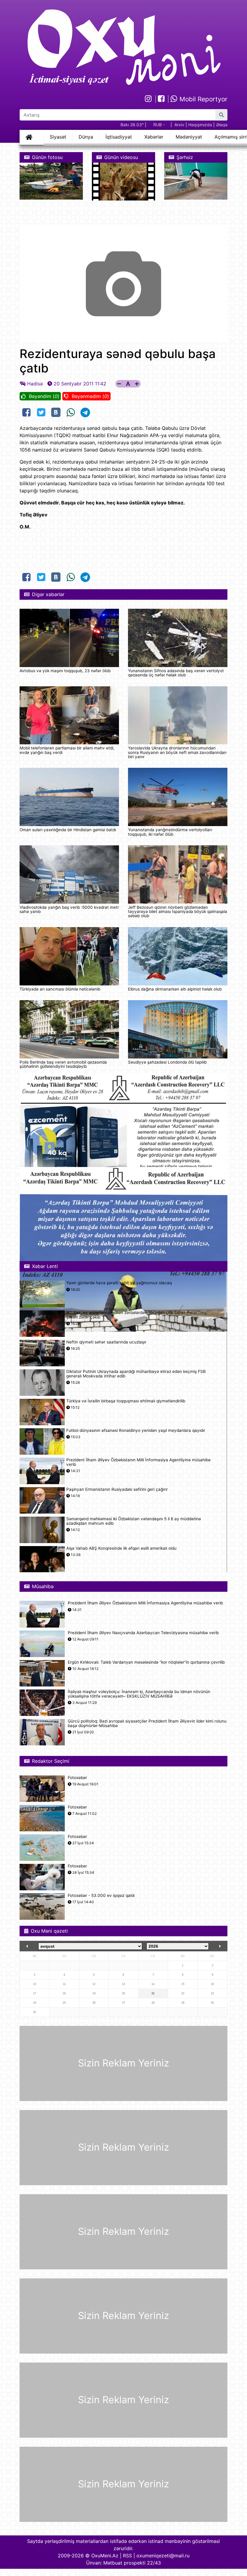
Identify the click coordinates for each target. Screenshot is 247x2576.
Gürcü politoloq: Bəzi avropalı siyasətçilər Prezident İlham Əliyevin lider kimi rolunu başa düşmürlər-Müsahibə (147, 1723)
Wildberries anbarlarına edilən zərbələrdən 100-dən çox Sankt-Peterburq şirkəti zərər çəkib (136, 1315)
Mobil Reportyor (203, 99)
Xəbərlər (154, 137)
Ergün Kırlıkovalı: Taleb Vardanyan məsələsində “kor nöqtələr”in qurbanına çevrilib (146, 1662)
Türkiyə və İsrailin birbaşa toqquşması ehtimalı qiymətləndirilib (126, 1401)
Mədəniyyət (189, 137)
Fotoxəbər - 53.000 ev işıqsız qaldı (101, 1896)
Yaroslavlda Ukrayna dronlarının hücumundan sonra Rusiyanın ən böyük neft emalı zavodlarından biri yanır (177, 752)
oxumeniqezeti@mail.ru (163, 2556)
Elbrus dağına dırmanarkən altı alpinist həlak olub (175, 989)
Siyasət (58, 137)
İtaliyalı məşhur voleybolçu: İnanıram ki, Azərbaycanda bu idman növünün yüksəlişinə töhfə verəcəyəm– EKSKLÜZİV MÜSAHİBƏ (139, 1694)
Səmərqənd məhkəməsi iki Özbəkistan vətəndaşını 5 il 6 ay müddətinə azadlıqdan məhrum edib (134, 1521)
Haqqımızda (200, 125)
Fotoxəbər (77, 1778)
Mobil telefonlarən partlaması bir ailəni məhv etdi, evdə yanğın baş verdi (67, 750)
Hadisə (35, 384)
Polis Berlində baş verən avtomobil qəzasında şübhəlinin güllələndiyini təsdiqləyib (63, 1064)
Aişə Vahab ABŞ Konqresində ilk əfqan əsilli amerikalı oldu (121, 1548)
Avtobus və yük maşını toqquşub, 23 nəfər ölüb (65, 671)
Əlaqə (222, 125)
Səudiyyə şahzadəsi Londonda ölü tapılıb (167, 1062)
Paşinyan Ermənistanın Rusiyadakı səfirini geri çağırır (117, 1489)
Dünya (86, 137)
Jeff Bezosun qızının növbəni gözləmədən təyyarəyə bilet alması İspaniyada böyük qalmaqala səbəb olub (178, 912)
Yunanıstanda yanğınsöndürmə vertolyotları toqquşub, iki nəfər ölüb (170, 832)
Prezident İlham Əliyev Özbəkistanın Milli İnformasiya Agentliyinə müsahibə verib (138, 1462)
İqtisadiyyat (119, 137)
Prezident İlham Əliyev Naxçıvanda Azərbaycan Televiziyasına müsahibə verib (143, 1633)
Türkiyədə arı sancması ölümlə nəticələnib (60, 989)
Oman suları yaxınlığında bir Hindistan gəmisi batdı (68, 830)
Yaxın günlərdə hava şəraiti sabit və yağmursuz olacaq (119, 1283)
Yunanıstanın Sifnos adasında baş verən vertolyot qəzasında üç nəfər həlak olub (176, 673)
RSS (127, 2556)
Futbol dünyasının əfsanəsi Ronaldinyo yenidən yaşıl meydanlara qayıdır (136, 1430)
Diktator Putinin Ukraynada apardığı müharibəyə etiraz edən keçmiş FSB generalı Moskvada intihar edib (136, 1374)
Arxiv (179, 125)
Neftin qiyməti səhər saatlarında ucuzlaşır (106, 1342)
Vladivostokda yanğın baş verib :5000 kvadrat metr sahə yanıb (69, 909)
